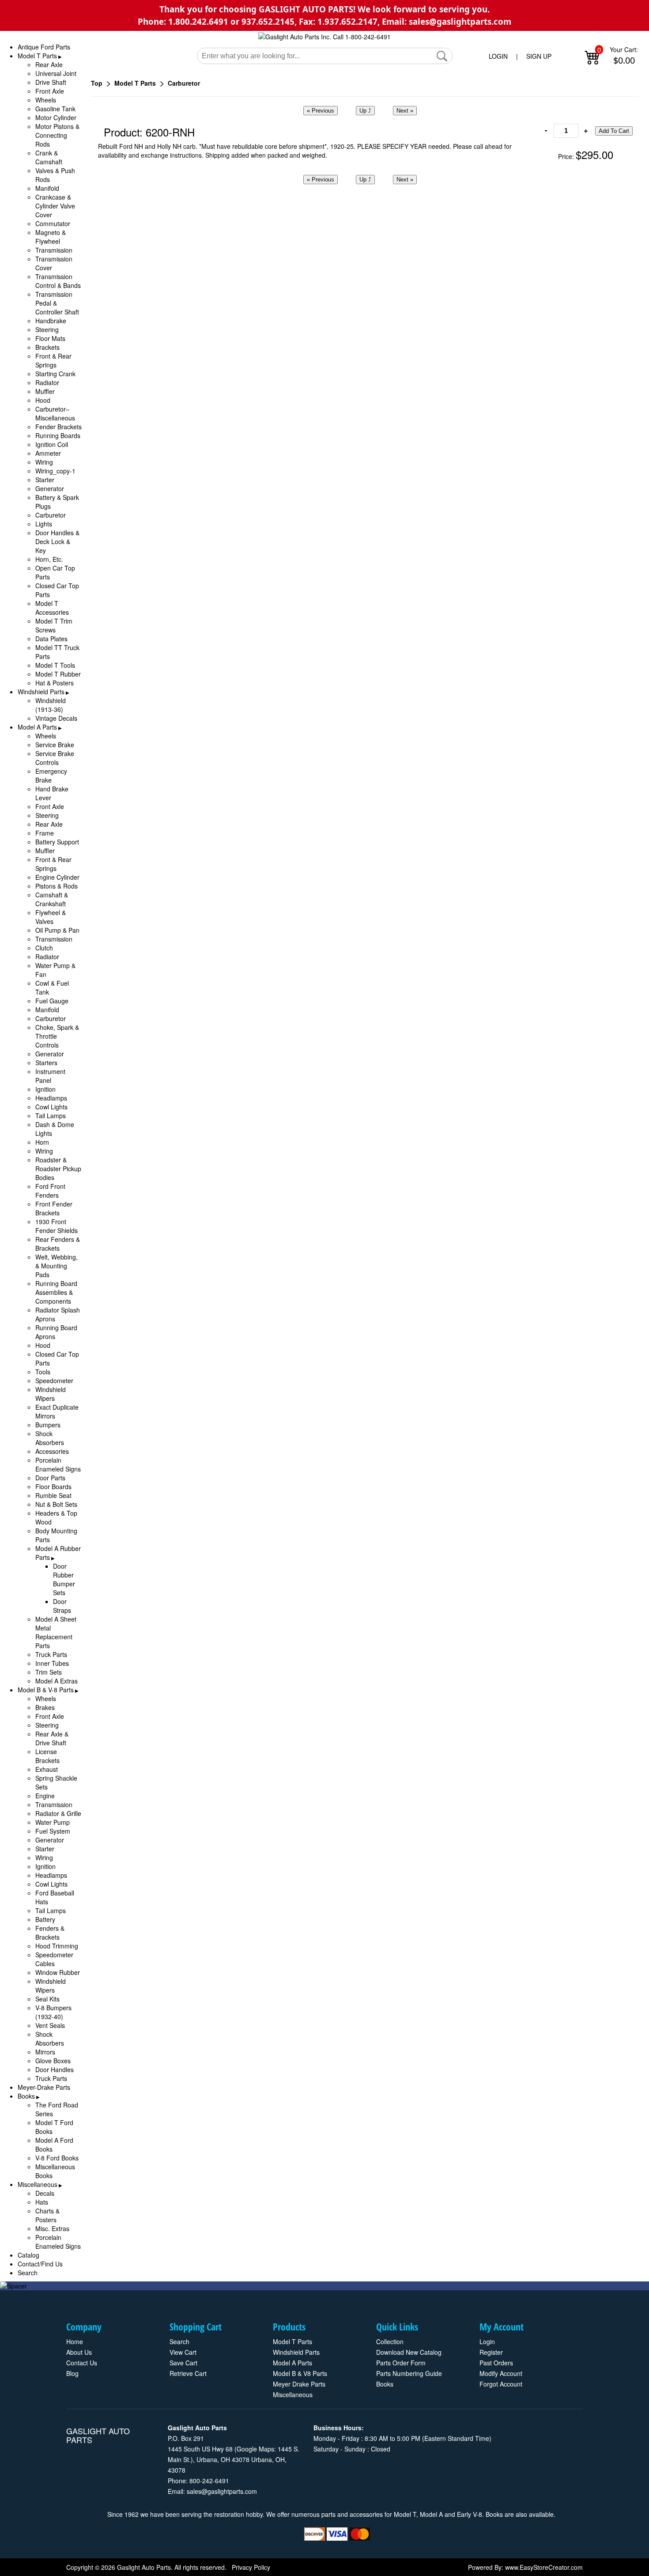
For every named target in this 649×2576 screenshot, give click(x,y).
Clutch (44, 948)
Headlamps (51, 1098)
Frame (45, 833)
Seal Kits (47, 1999)
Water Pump (53, 1822)
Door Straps (62, 1606)
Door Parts (50, 1478)
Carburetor (51, 515)
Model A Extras (57, 1681)
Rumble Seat (53, 1495)
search (179, 2341)
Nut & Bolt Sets (56, 1504)
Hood (43, 400)
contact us (82, 2363)
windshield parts (296, 2352)
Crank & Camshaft (49, 157)
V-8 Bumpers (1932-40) (53, 2012)
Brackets (47, 347)
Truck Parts (51, 1654)
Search (28, 2273)
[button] (442, 56)
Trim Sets (49, 1672)
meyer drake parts (299, 2384)
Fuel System (53, 1831)
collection (390, 2341)
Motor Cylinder (56, 117)
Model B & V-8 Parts (46, 1690)
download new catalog (409, 2352)
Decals (45, 2193)
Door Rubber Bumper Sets (64, 1579)
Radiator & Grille (58, 1813)
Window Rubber (58, 1972)
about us (79, 2352)
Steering (47, 329)
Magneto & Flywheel (51, 237)
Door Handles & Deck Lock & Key (57, 541)
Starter (45, 480)
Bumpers (48, 1425)
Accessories (52, 1451)
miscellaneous (293, 2394)
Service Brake (55, 745)
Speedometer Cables (54, 1959)
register (491, 2352)
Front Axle (50, 91)
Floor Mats (50, 338)
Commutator (53, 223)
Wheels (46, 100)
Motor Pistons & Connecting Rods (57, 135)
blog (72, 2373)
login (487, 2341)
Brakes (45, 1707)
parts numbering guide (409, 2373)
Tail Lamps (51, 1116)
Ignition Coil (52, 444)
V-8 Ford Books (57, 2158)
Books (26, 2096)
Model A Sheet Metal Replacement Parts (56, 1632)
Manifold (47, 188)
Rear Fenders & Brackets (58, 1244)
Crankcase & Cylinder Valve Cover (55, 206)
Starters (46, 1063)
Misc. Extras (52, 2228)
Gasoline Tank (55, 109)
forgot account (501, 2384)
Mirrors (45, 2052)
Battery (45, 1919)
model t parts (292, 2341)
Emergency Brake (51, 775)
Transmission (54, 250)
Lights (44, 524)
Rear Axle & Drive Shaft (52, 1738)
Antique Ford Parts (44, 47)
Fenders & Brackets (50, 1933)
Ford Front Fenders (50, 1191)
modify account (501, 2373)
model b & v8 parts (300, 2373)
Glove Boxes (53, 2061)
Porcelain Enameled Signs (58, 1464)
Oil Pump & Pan (57, 930)
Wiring (44, 462)
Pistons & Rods (57, 886)
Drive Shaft (51, 82)
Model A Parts (37, 727)
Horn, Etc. (49, 559)
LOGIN (498, 56)
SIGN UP (539, 56)
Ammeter (48, 453)
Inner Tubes (52, 1663)
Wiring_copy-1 (55, 471)
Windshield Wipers (51, 1394)
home (75, 2341)
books (385, 2384)
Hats (42, 2202)
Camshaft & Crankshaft (52, 899)
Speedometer (54, 1381)
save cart (183, 2363)
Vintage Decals (56, 718)
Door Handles (55, 2069)
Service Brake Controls (55, 758)
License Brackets (47, 1756)
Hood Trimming (57, 1946)
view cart (183, 2352)
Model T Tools (55, 665)
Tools (43, 1372)
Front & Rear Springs (53, 360)
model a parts (292, 2363)
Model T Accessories (52, 608)
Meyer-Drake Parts (44, 2087)
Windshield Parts (41, 692)
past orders (496, 2363)
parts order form (401, 2363)
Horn (42, 1142)
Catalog (28, 2255)
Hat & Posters (55, 683)
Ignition (45, 1089)
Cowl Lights (51, 1107)
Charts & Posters (47, 2215)
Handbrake (51, 321)
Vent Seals (50, 2025)
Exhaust (47, 1769)
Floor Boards (53, 1487)
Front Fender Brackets (54, 1208)
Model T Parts (37, 56)
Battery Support (57, 842)
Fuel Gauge (52, 1001)
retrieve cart (188, 2373)
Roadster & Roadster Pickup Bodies (58, 1169)
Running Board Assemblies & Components (56, 1292)
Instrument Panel (50, 1076)
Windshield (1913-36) (51, 705)
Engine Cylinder (57, 877)
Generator (50, 488)
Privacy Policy (251, 2567)
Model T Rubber (58, 674)
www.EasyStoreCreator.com (544, 2567)
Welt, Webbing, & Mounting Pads (57, 1266)
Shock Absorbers (50, 1438)
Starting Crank (55, 374)
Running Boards (58, 435)
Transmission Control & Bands (58, 281)
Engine (45, 1796)
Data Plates (51, 639)
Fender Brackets (58, 427)
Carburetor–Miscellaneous (55, 413)
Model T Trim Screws (54, 625)
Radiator (47, 382)
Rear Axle (49, 64)
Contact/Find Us (40, 2264)
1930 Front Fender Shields (57, 1226)
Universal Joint (56, 73)
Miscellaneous (38, 2184)
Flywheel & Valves (51, 917)
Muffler (45, 391)
